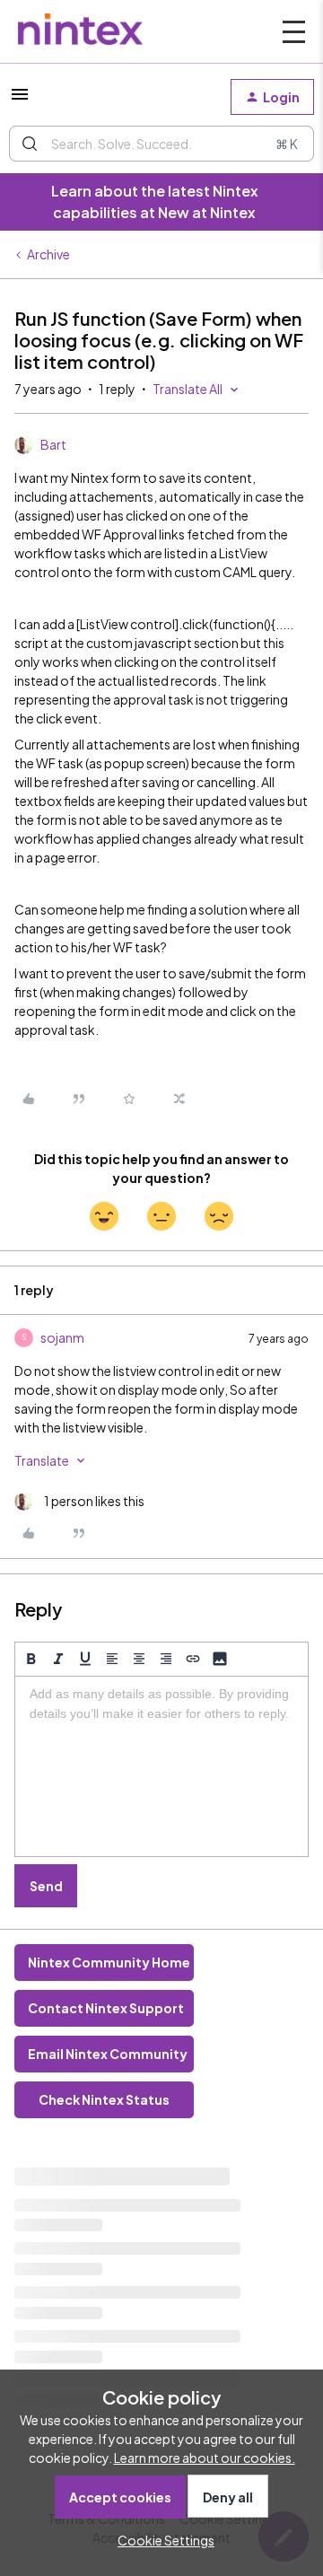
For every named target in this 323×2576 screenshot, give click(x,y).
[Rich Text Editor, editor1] (161, 1766)
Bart (53, 444)
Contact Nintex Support (106, 2008)
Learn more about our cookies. (205, 2458)
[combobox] (161, 144)
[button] (20, 100)
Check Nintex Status (104, 2099)
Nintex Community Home (109, 1962)
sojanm (62, 1337)
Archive (48, 254)
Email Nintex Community (108, 2054)
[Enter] (30, 144)
